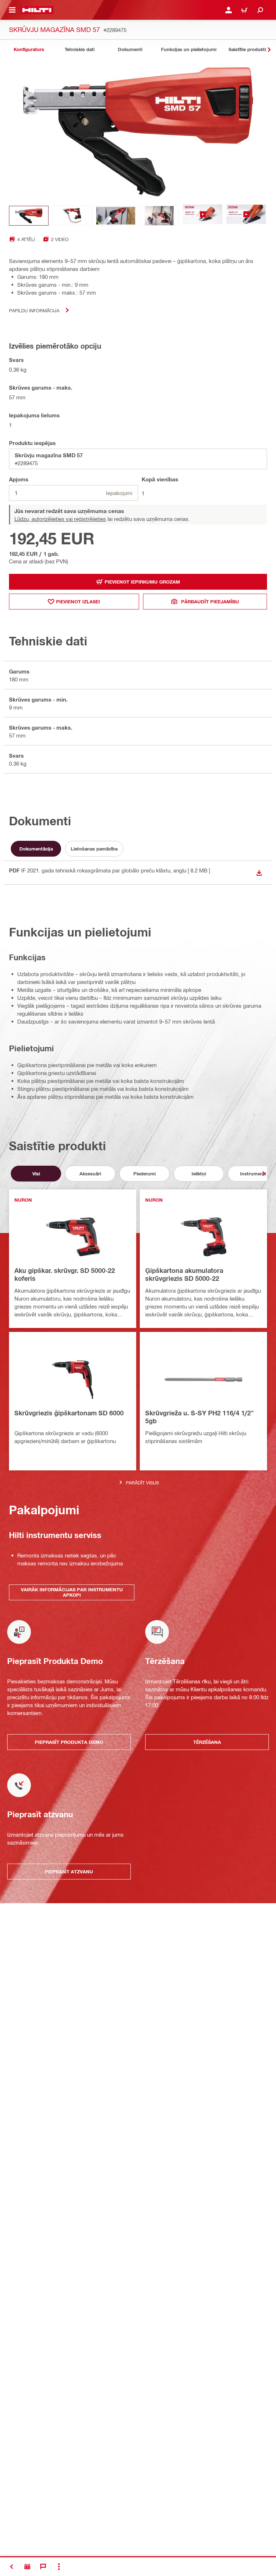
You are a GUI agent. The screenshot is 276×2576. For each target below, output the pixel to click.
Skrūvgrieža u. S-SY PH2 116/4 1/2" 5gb (199, 1417)
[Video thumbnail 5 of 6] (203, 216)
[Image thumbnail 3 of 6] (116, 216)
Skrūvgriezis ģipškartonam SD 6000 (69, 1413)
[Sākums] (37, 10)
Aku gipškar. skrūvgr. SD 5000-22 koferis (65, 1274)
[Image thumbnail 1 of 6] (29, 216)
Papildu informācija (34, 310)
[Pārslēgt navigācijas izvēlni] (12, 10)
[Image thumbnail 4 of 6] (159, 216)
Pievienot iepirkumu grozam (142, 582)
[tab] (29, 49)
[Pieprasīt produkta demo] (27, 2567)
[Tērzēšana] (43, 2567)
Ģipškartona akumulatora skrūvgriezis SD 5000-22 (184, 1274)
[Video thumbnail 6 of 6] (246, 216)
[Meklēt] (260, 10)
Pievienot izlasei (78, 602)
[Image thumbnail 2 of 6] (72, 216)
